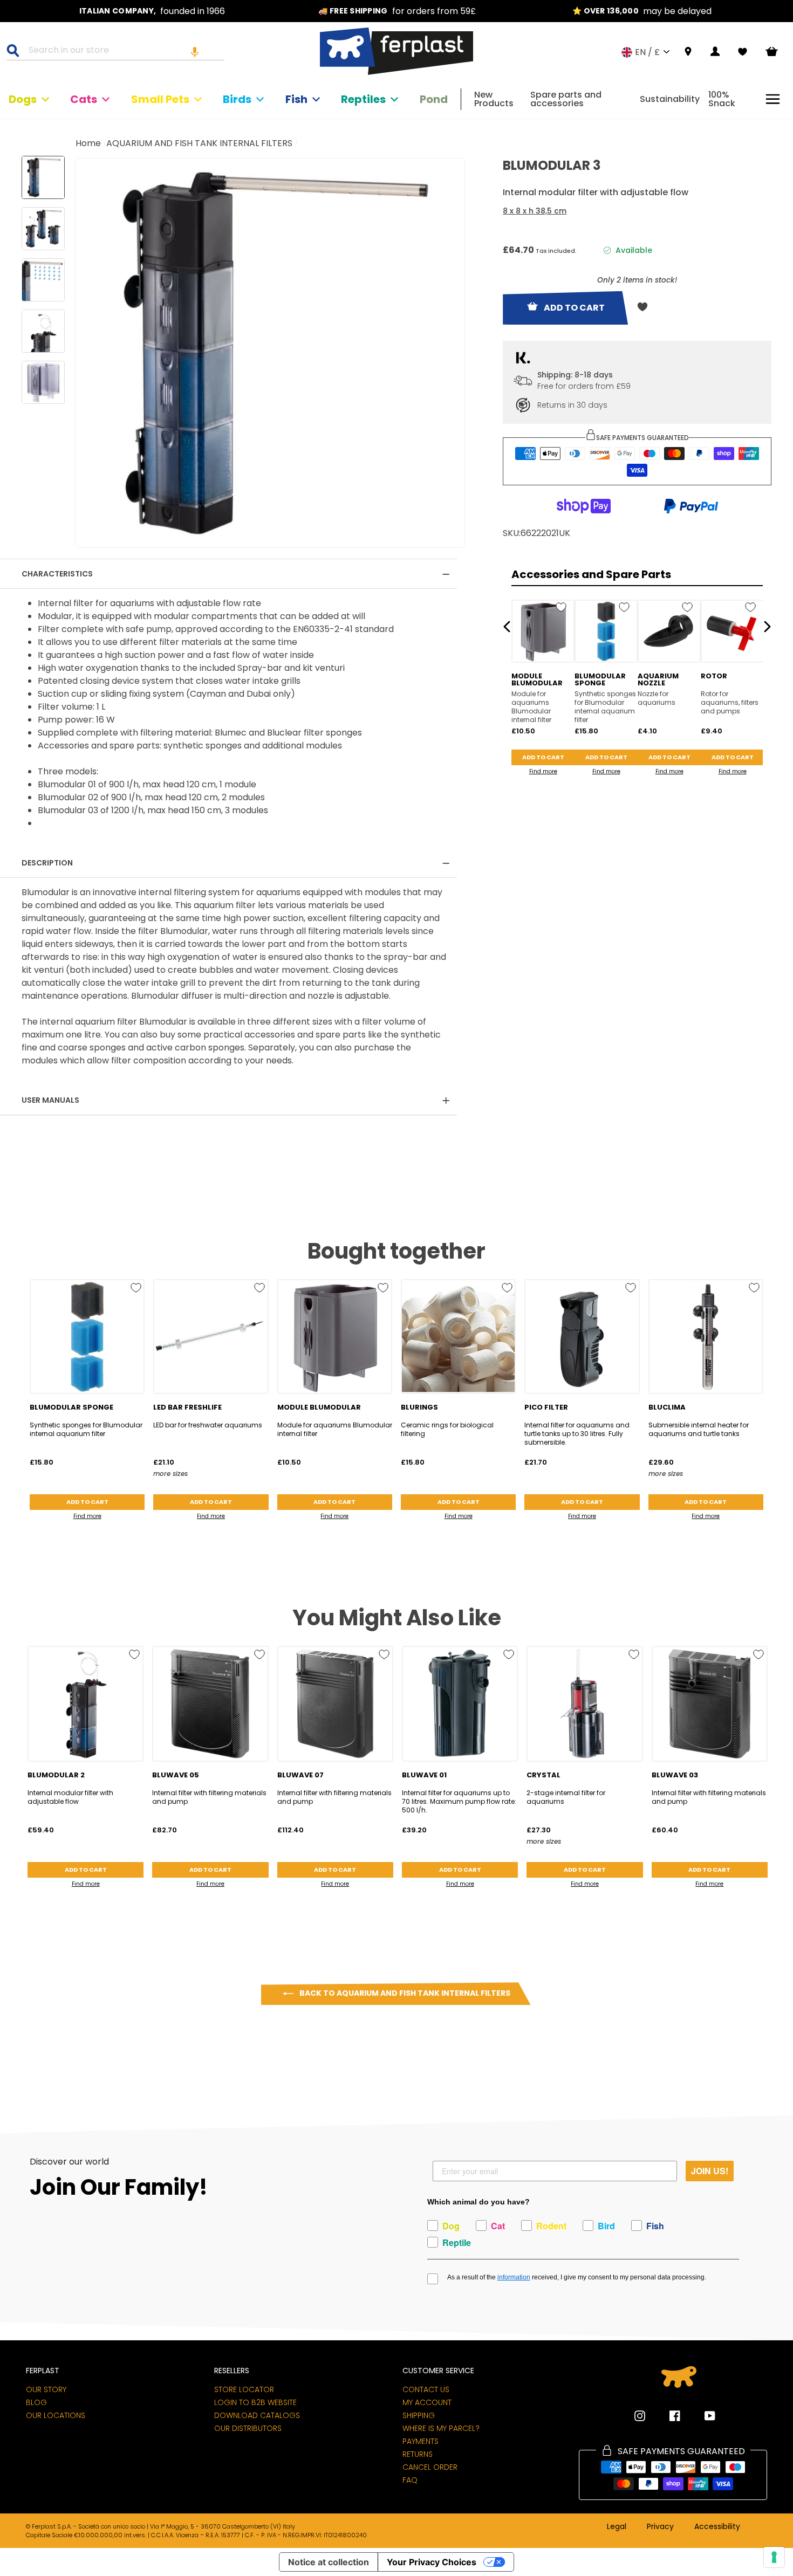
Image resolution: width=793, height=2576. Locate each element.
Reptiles (363, 99)
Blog (36, 2402)
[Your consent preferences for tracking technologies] (774, 2557)
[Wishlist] (743, 52)
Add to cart (543, 757)
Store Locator (244, 2389)
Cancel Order (430, 2467)
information (514, 2277)
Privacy (660, 2527)
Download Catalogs (257, 2415)
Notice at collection (329, 2562)
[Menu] (773, 99)
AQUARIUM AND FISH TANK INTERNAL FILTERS (199, 143)
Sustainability (670, 99)
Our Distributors (248, 2428)
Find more (543, 771)
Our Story (46, 2389)
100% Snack (722, 99)
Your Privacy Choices (432, 2562)
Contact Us (426, 2389)
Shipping (419, 2415)
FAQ (410, 2480)
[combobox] (122, 52)
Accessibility (717, 2527)
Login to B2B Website (255, 2402)
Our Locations (56, 2415)
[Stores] (688, 52)
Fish (296, 99)
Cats (84, 99)
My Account (427, 2402)
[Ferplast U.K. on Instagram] (640, 2416)
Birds (237, 99)
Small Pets (160, 99)
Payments (421, 2441)
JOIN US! (710, 2171)
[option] (152, 11)
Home (88, 143)
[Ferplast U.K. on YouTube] (702, 2416)
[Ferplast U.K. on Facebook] (667, 2416)
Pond (434, 99)
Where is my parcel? (441, 2428)
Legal (617, 2527)
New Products (494, 99)
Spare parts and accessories (566, 99)
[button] (195, 52)
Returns (418, 2454)
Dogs (23, 99)
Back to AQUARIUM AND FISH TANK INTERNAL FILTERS (404, 1993)
